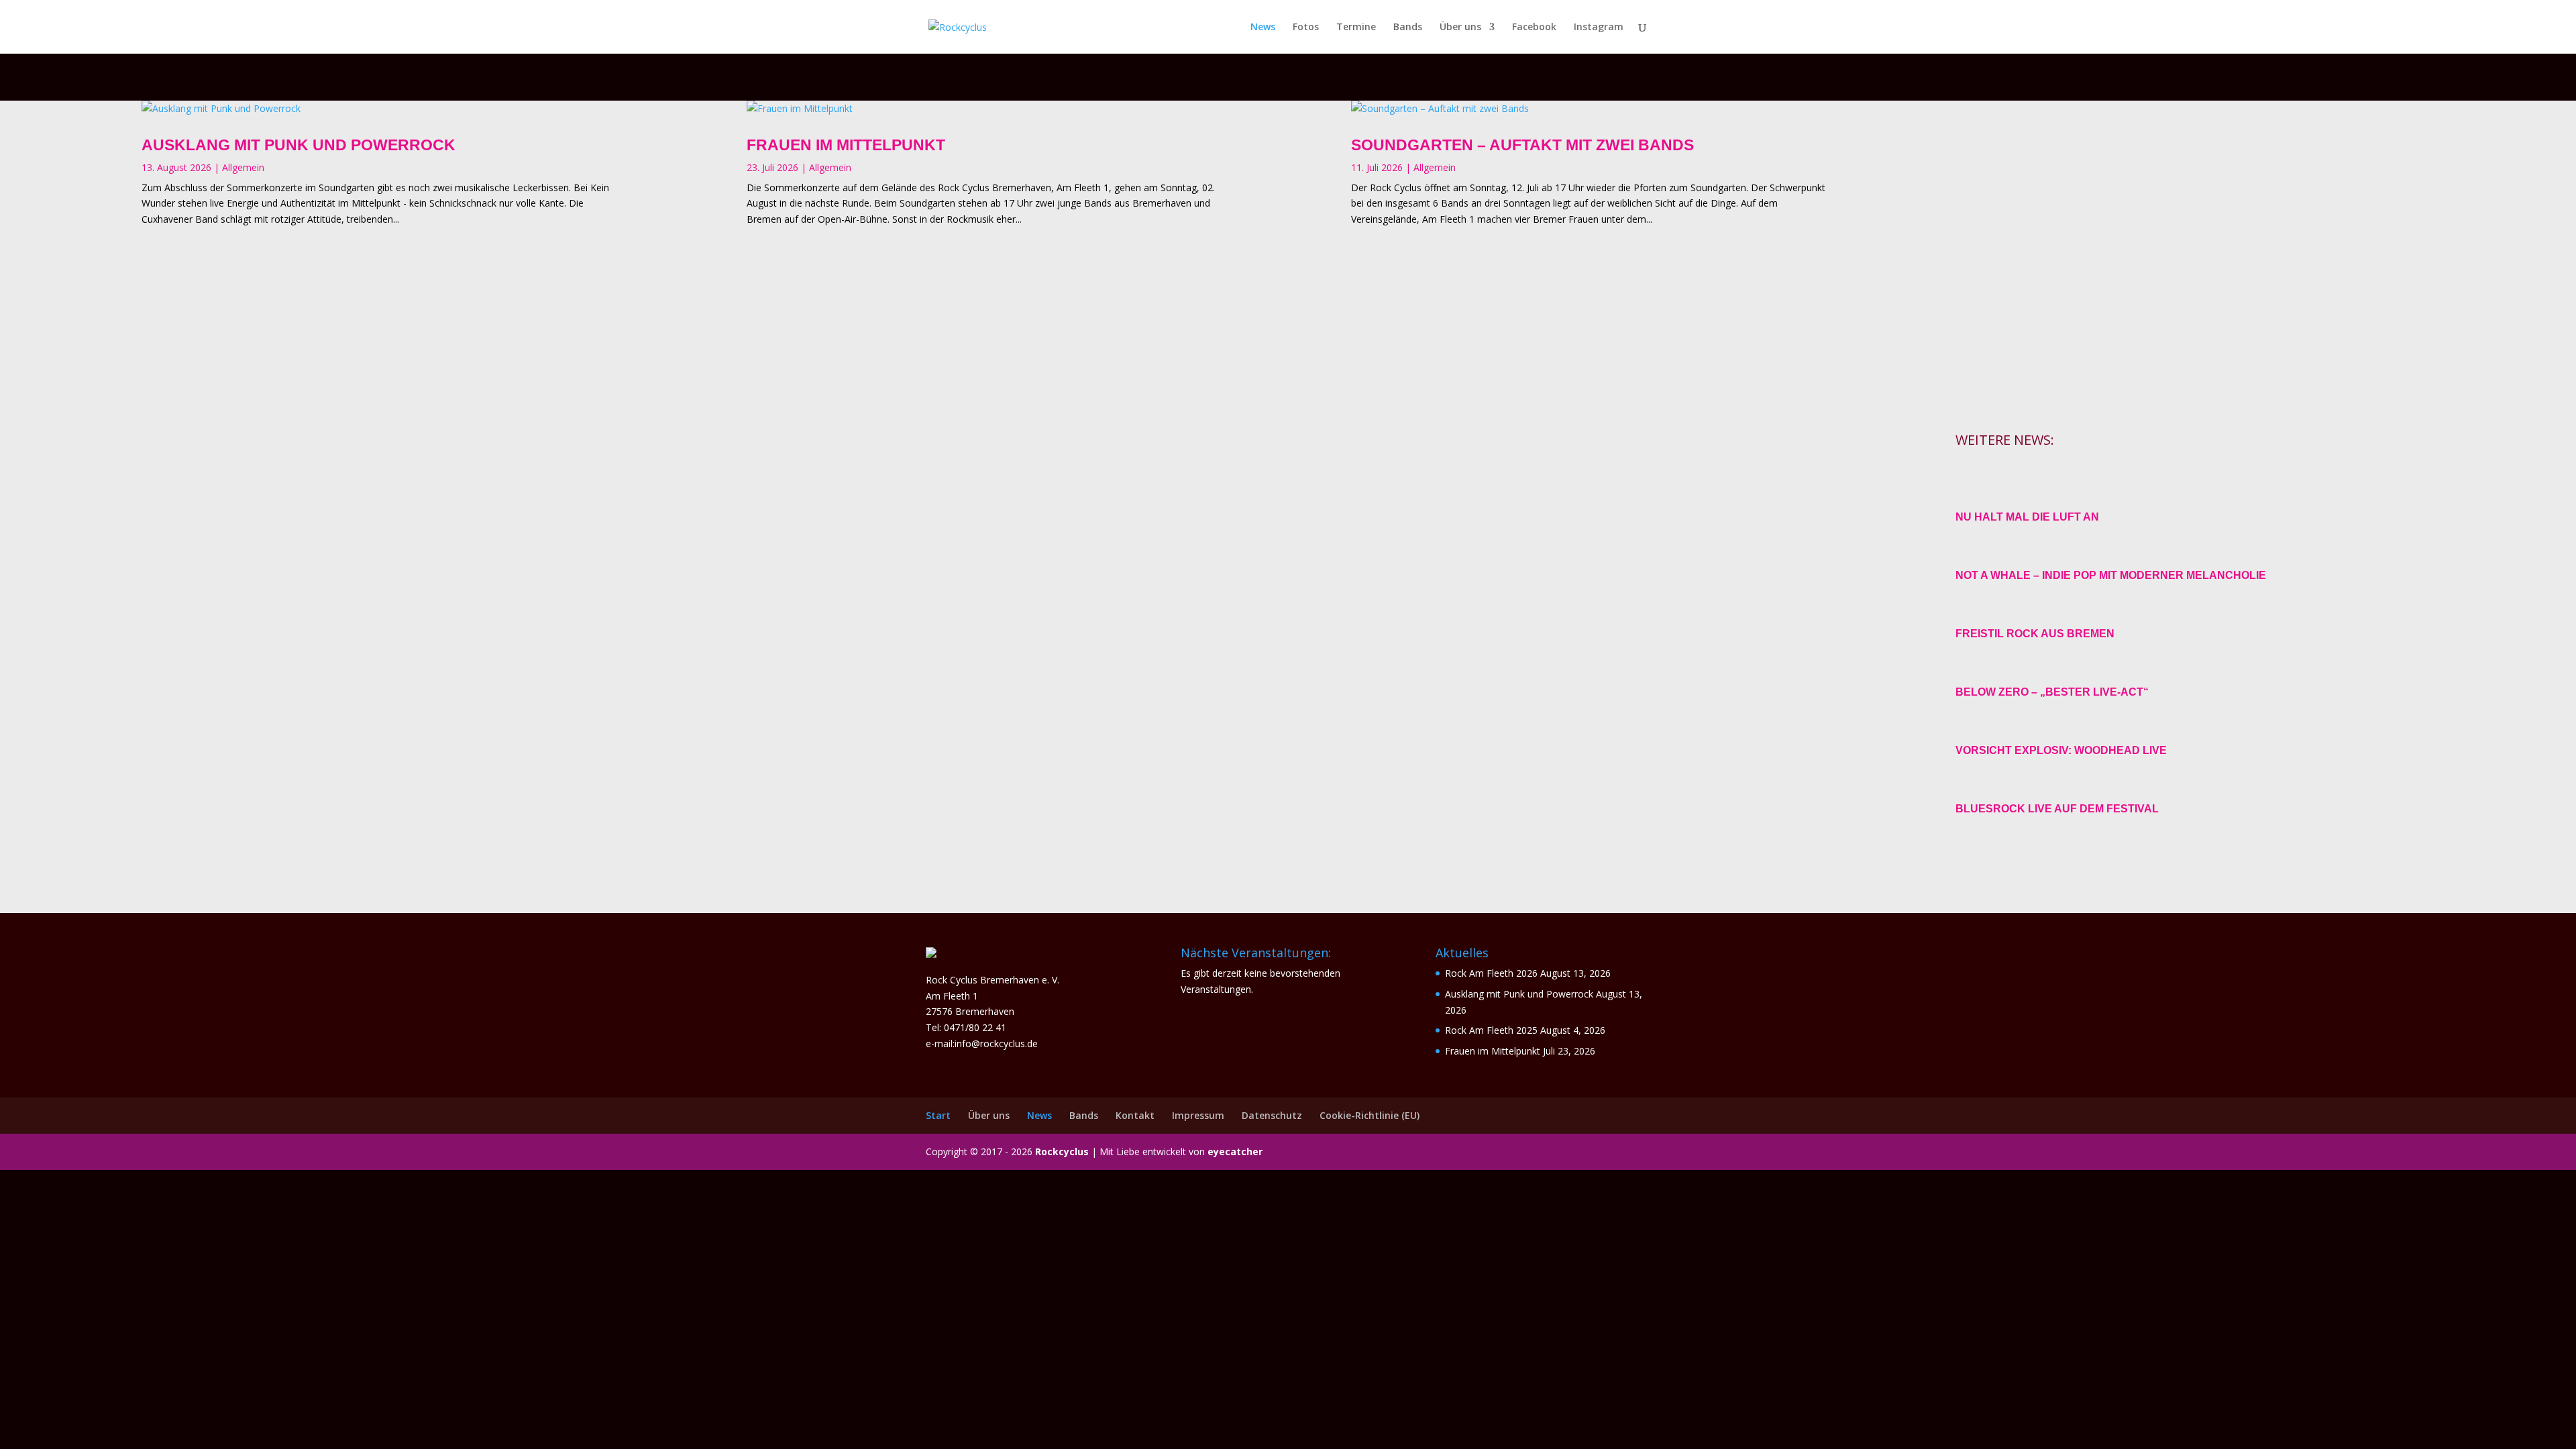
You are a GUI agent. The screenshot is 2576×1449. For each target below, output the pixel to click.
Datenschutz (1272, 1115)
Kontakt (1135, 1115)
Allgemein (243, 167)
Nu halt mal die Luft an (2027, 517)
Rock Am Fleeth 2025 (1491, 1030)
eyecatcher (1235, 1151)
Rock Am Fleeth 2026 (1491, 973)
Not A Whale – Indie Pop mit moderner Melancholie (2111, 575)
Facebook (1534, 28)
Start (938, 1115)
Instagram (1599, 28)
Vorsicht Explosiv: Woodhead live (2061, 750)
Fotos (1306, 28)
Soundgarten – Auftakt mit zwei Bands (1522, 145)
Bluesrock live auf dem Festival (2057, 809)
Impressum (1198, 1115)
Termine (1356, 28)
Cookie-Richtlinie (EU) (1370, 1115)
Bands (1408, 28)
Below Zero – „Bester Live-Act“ (2052, 692)
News (1263, 28)
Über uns (1460, 28)
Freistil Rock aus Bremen (2035, 634)
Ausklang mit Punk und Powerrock (299, 145)
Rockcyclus (1062, 1151)
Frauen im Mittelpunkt (846, 145)
